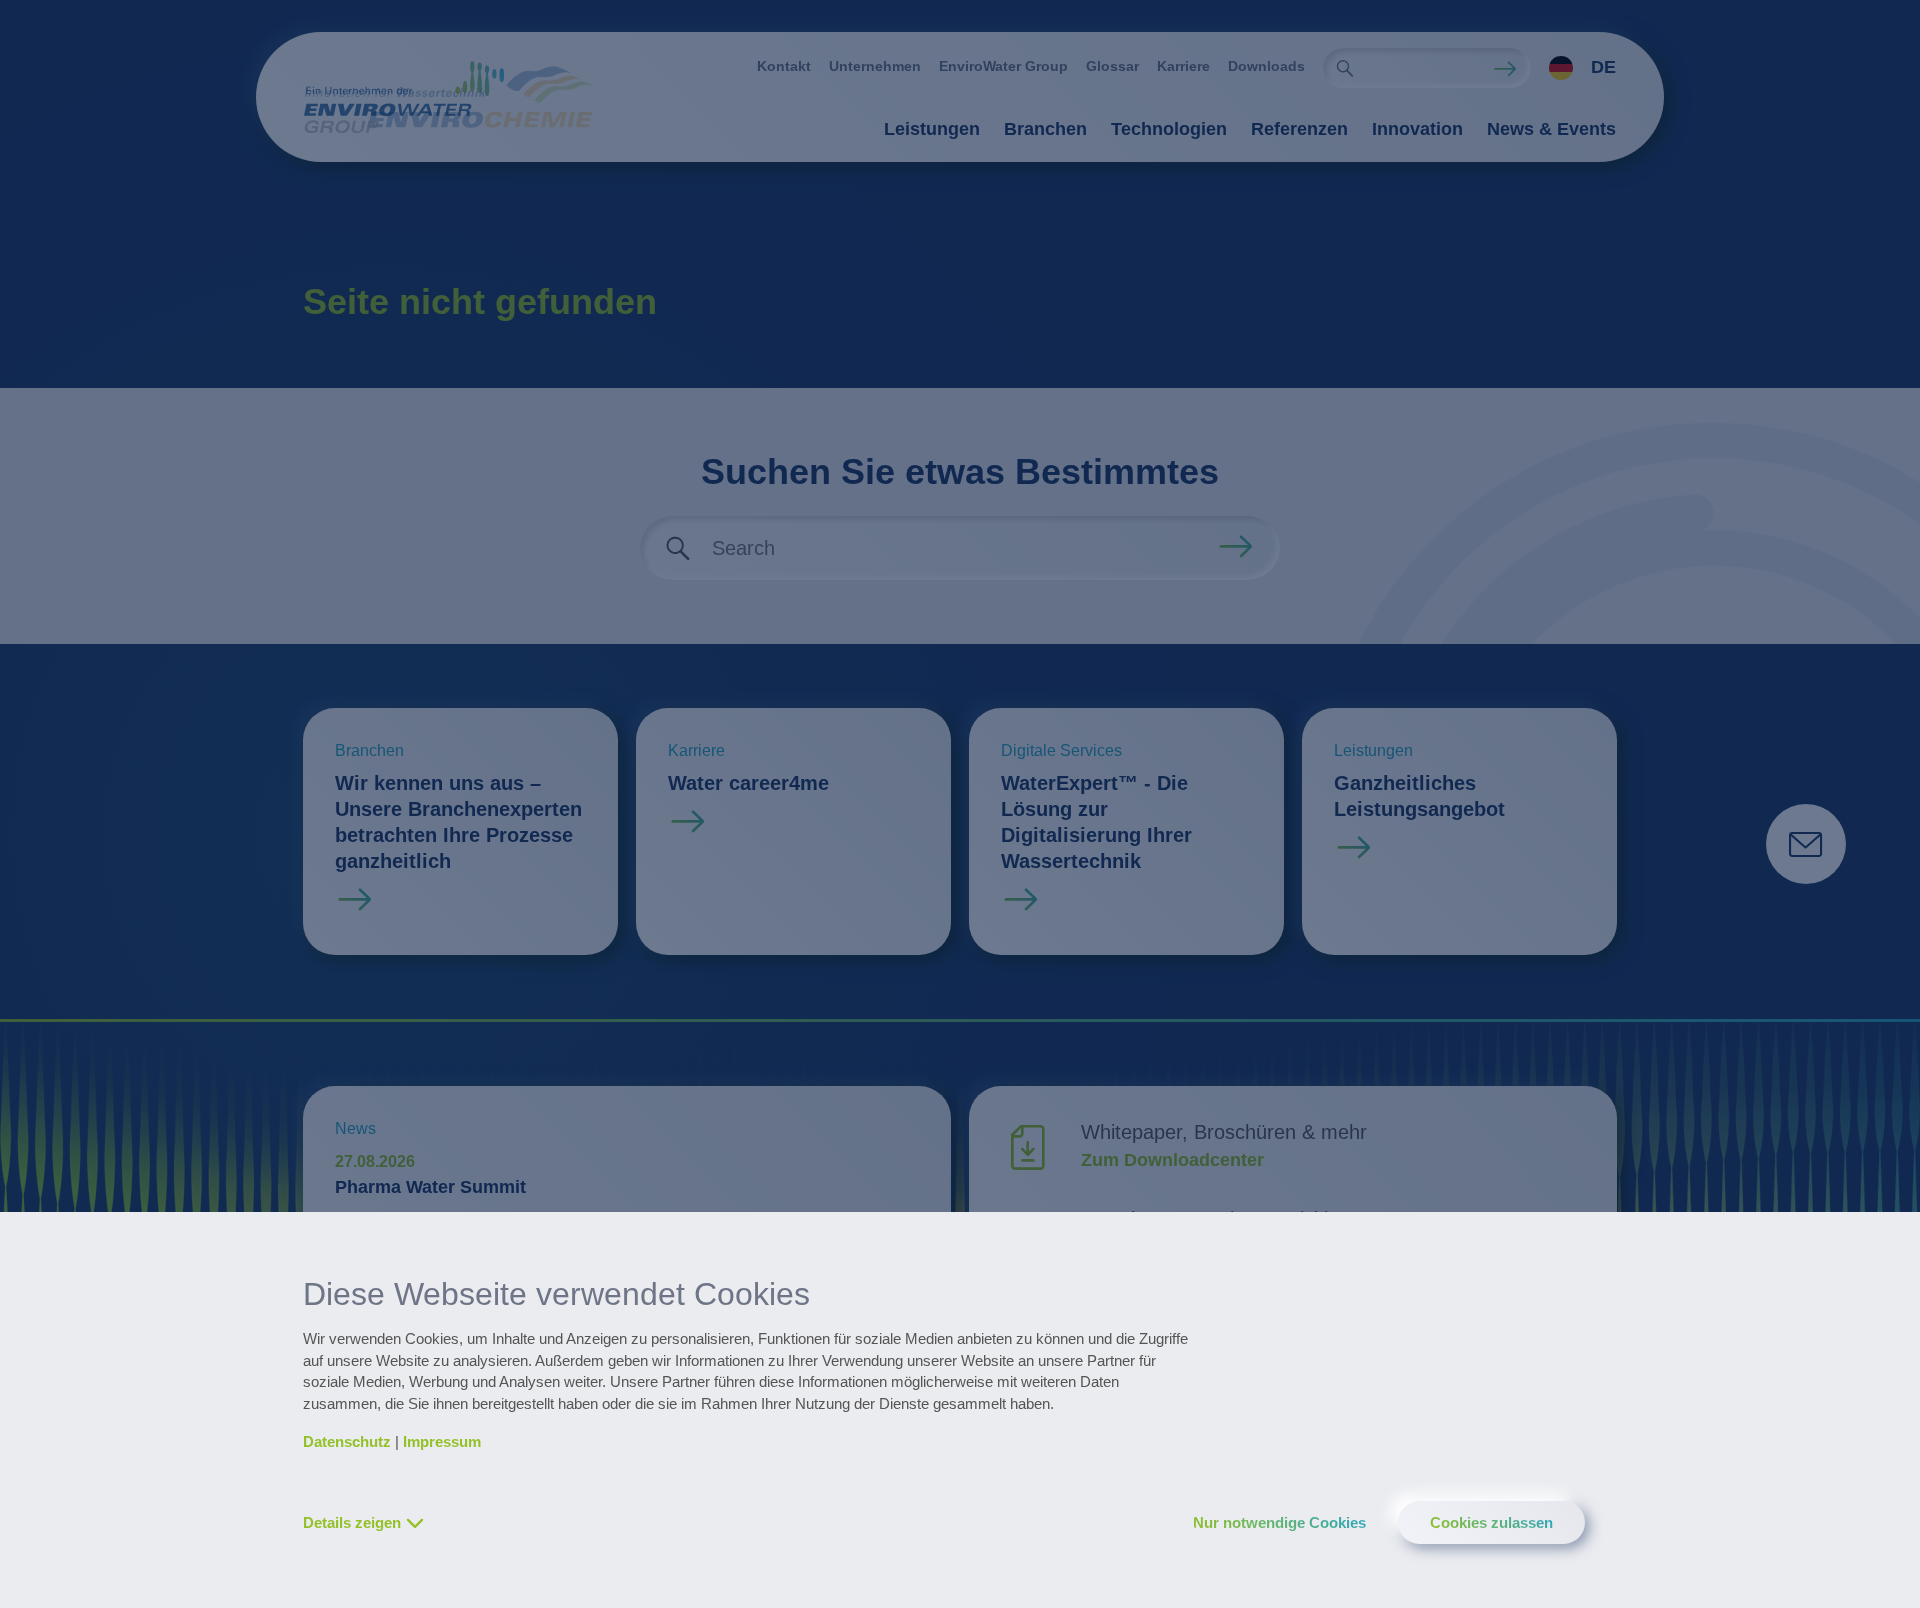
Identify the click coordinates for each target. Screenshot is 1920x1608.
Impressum (442, 1441)
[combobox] (1573, 68)
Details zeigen (352, 1522)
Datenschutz (347, 1441)
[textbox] (1577, 68)
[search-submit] (1345, 68)
